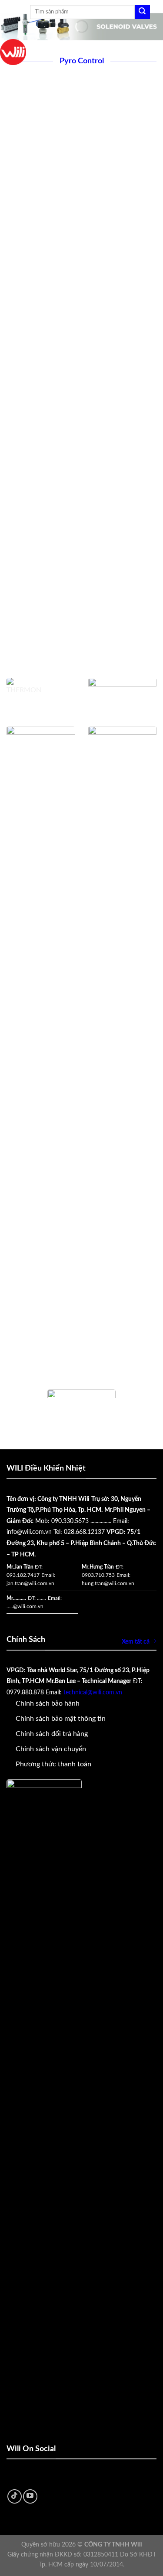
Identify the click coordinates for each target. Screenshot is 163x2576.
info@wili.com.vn (29, 1532)
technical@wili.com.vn (93, 1693)
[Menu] (18, 12)
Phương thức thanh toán (53, 1764)
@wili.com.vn (28, 1606)
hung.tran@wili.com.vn (108, 1583)
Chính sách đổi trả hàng (52, 1734)
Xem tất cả (136, 1642)
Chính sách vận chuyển (51, 1749)
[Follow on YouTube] (30, 2496)
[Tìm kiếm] (142, 12)
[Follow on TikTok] (15, 2496)
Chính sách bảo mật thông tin (61, 1719)
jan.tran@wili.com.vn (30, 1583)
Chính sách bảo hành (48, 1703)
